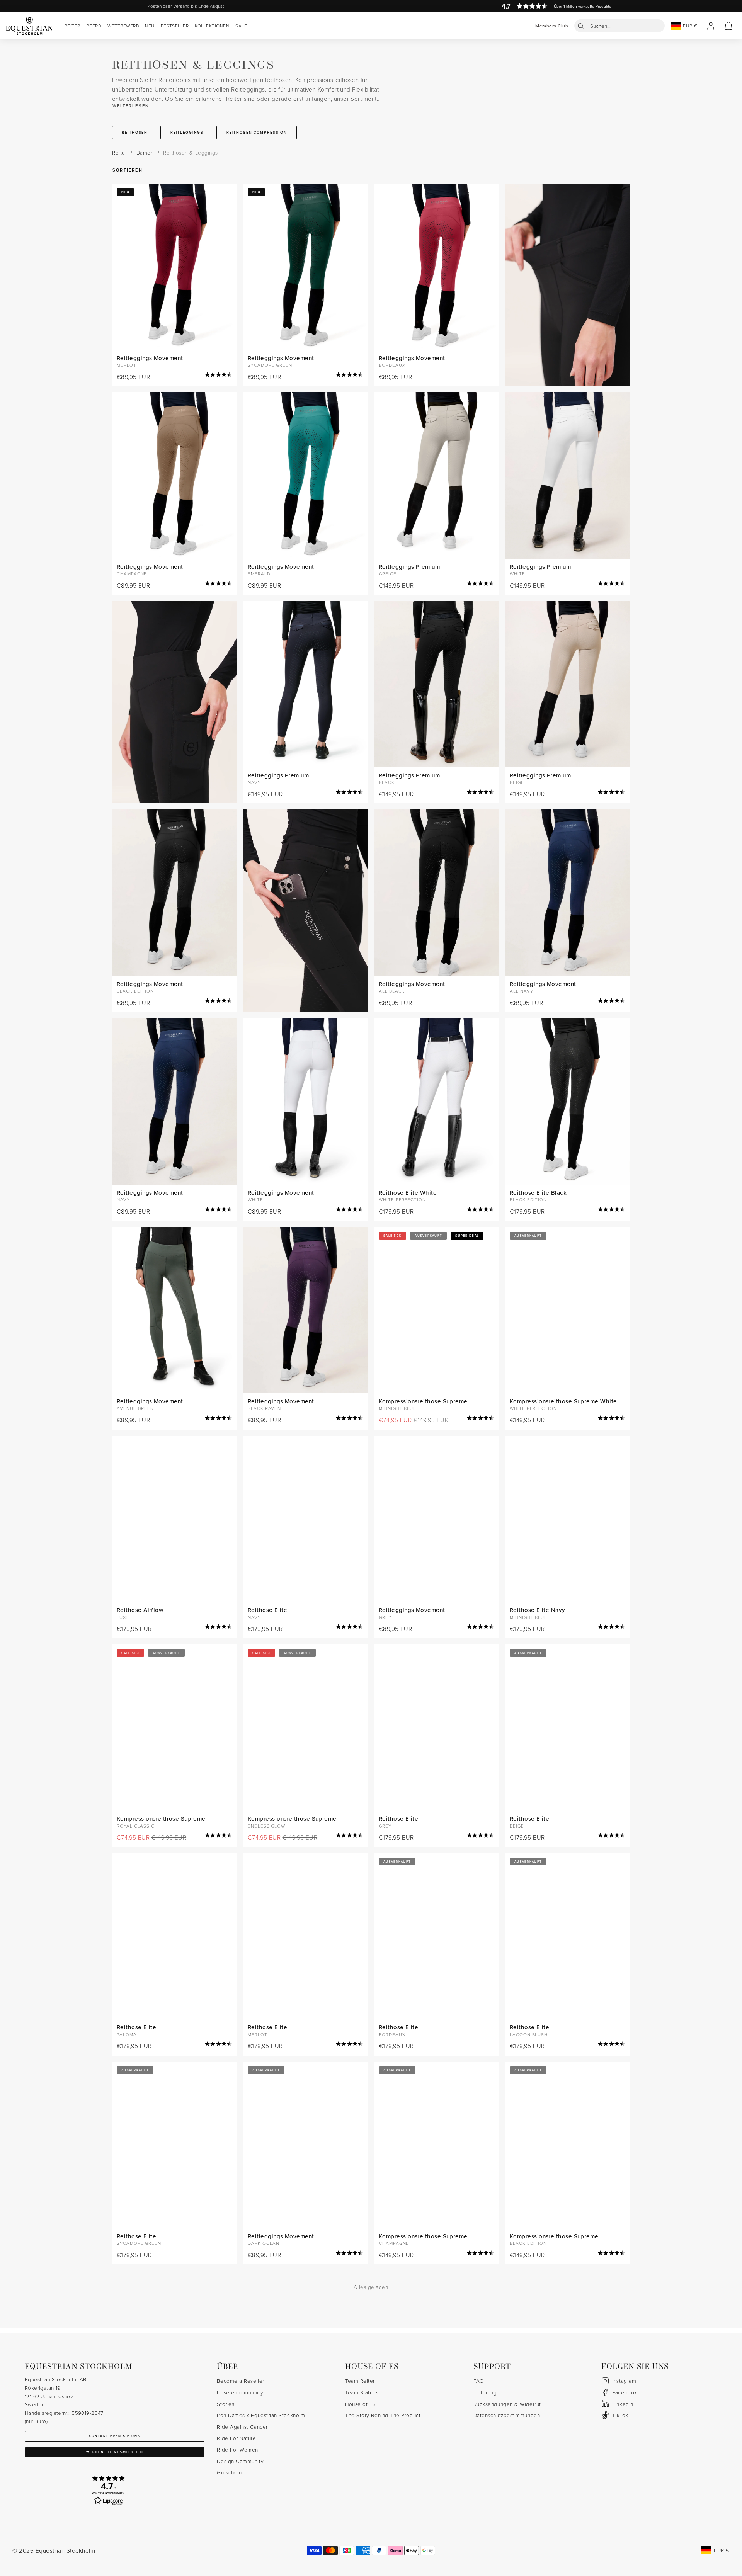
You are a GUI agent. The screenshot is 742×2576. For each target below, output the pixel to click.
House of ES (361, 2404)
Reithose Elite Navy (538, 1610)
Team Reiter (360, 2381)
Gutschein (229, 2472)
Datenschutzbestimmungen (507, 2415)
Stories (225, 2404)
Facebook (625, 2392)
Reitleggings (187, 132)
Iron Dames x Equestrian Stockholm (261, 2415)
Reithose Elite (267, 1610)
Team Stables (362, 2392)
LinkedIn (623, 2404)
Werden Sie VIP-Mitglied (115, 2452)
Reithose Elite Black (538, 1193)
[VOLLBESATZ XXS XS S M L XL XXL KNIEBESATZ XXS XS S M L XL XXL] (437, 475)
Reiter (119, 152)
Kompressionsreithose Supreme (423, 1401)
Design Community (240, 2461)
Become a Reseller (240, 2381)
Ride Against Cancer (242, 2427)
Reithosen (135, 132)
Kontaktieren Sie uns (115, 2436)
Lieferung (485, 2392)
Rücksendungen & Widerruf (507, 2404)
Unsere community (240, 2392)
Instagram (624, 2381)
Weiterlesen (131, 106)
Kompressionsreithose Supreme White (563, 1401)
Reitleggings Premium (409, 567)
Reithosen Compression (257, 132)
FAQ (479, 2381)
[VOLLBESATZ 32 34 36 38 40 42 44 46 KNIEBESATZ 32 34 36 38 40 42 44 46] (437, 1102)
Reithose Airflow (140, 1610)
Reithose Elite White (408, 1193)
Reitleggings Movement (150, 358)
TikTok (620, 2415)
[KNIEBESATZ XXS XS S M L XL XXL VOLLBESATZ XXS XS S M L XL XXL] (437, 267)
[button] (619, 26)
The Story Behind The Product (383, 2415)
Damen (145, 152)
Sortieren (128, 170)
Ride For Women (237, 2449)
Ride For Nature (236, 2438)
